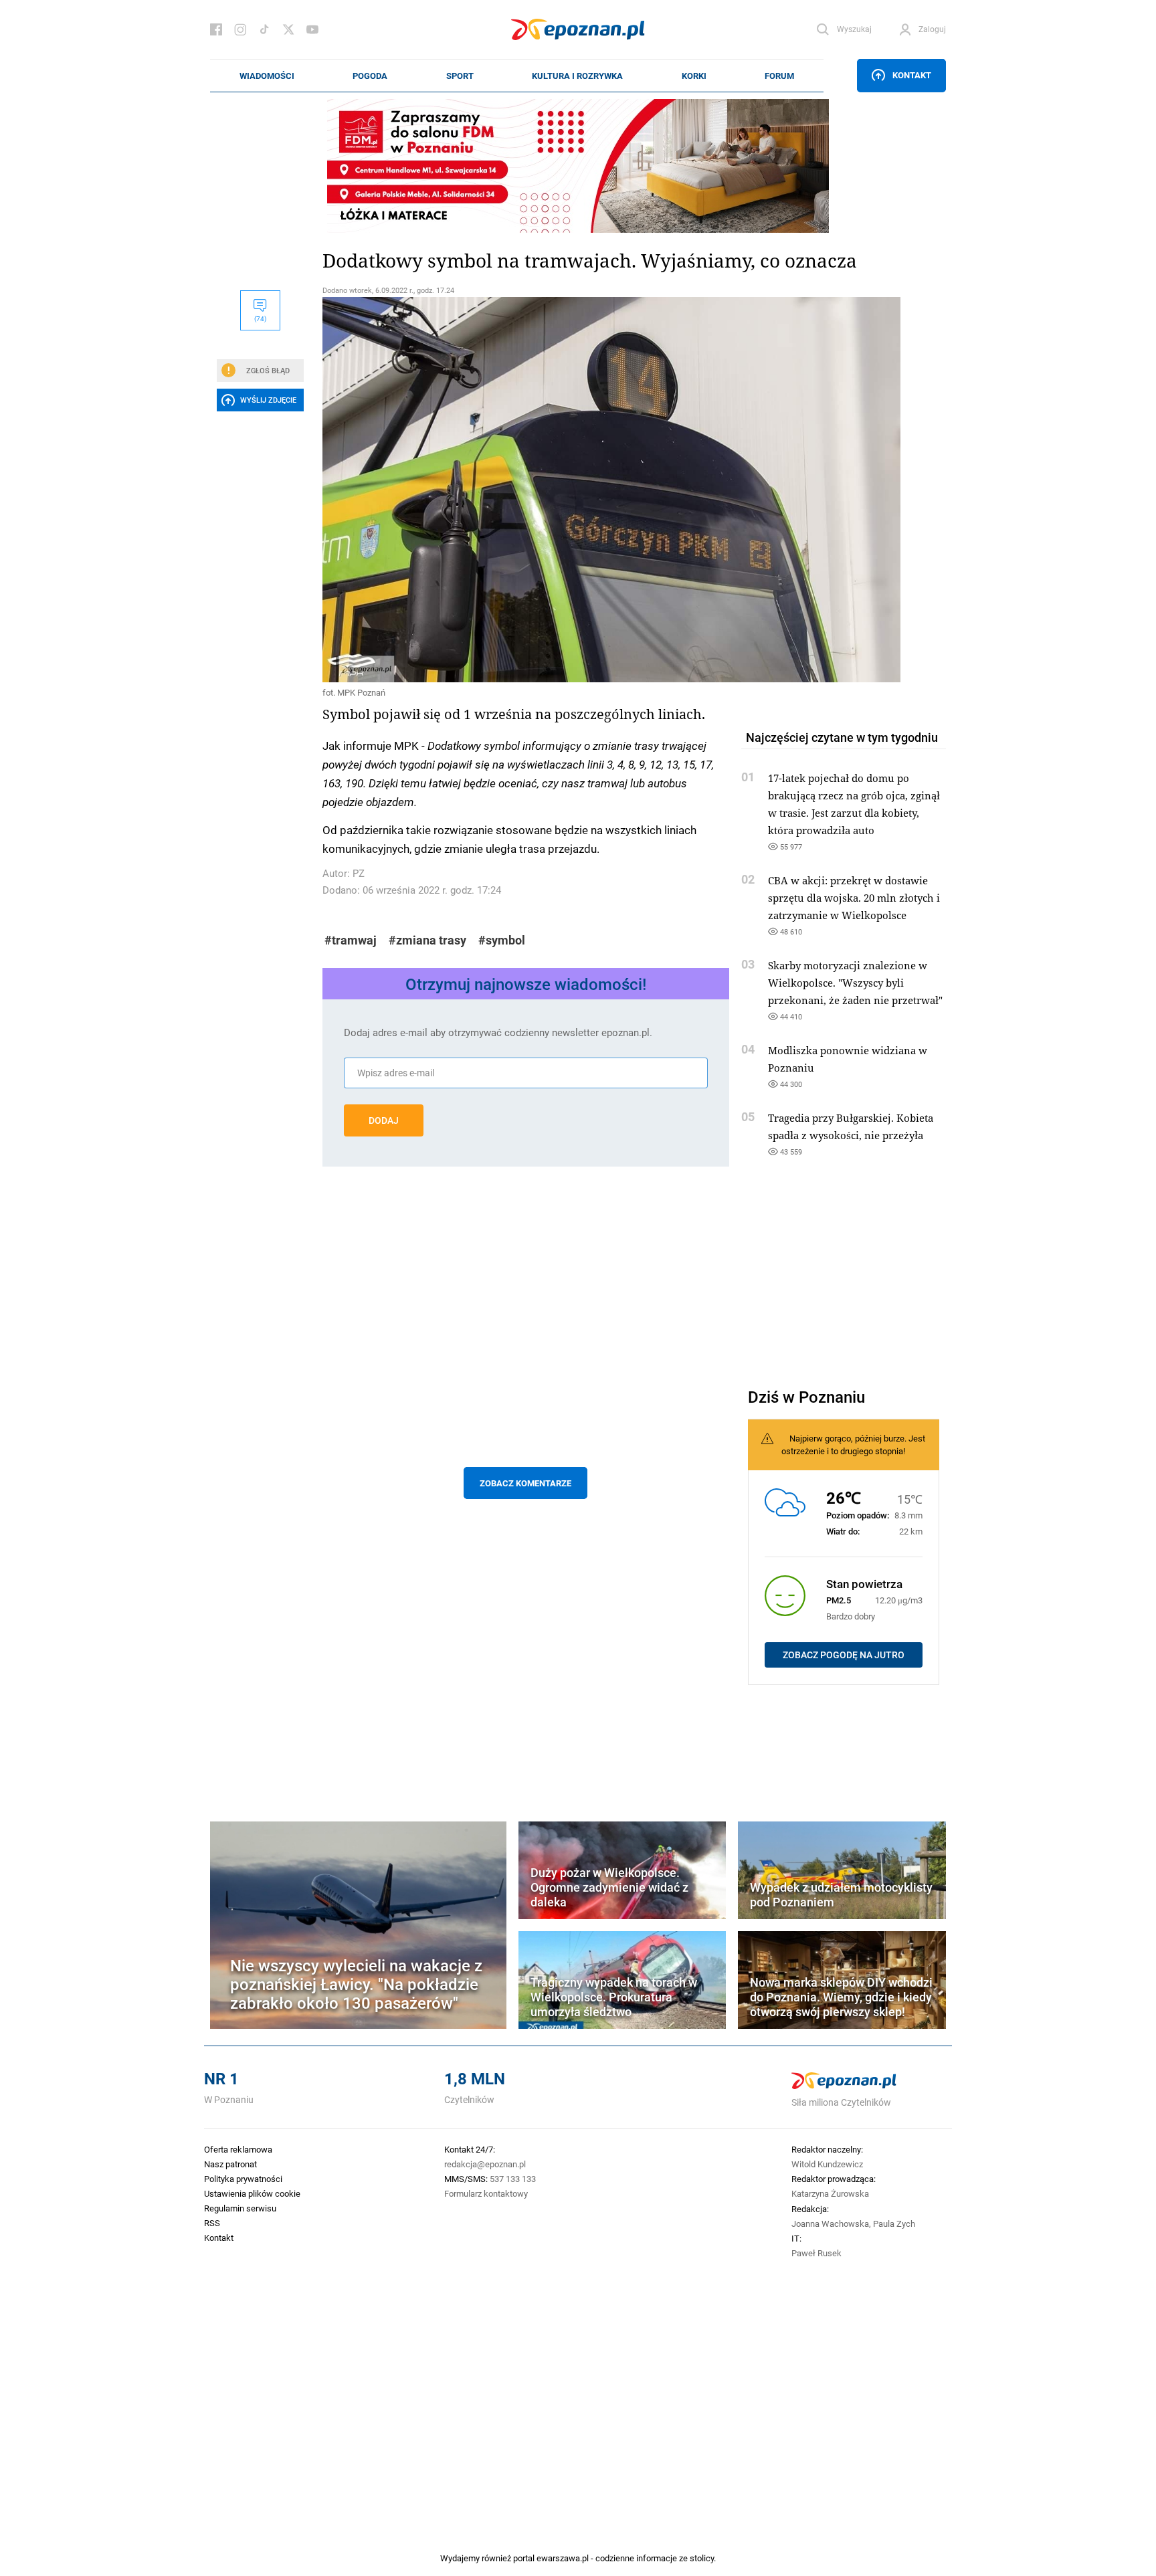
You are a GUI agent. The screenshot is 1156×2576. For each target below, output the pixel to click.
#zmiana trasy (427, 940)
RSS (212, 2223)
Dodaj (384, 1120)
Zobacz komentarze (525, 1483)
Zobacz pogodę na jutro (844, 1655)
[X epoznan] (288, 29)
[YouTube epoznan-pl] (312, 29)
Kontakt (912, 75)
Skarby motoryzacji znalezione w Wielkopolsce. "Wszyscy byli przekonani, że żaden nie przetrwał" (855, 983)
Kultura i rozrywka (577, 76)
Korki (694, 76)
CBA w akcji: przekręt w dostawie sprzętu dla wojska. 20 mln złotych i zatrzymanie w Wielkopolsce (854, 898)
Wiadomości (267, 76)
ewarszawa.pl (563, 2558)
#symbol (502, 940)
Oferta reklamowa (238, 2149)
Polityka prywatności (243, 2179)
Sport (460, 76)
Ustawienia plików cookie (252, 2193)
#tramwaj (351, 940)
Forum (779, 76)
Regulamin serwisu (240, 2208)
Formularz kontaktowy (486, 2193)
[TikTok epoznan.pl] (264, 29)
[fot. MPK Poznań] (526, 490)
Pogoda (370, 76)
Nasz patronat (230, 2164)
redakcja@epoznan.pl (485, 2164)
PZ (359, 873)
